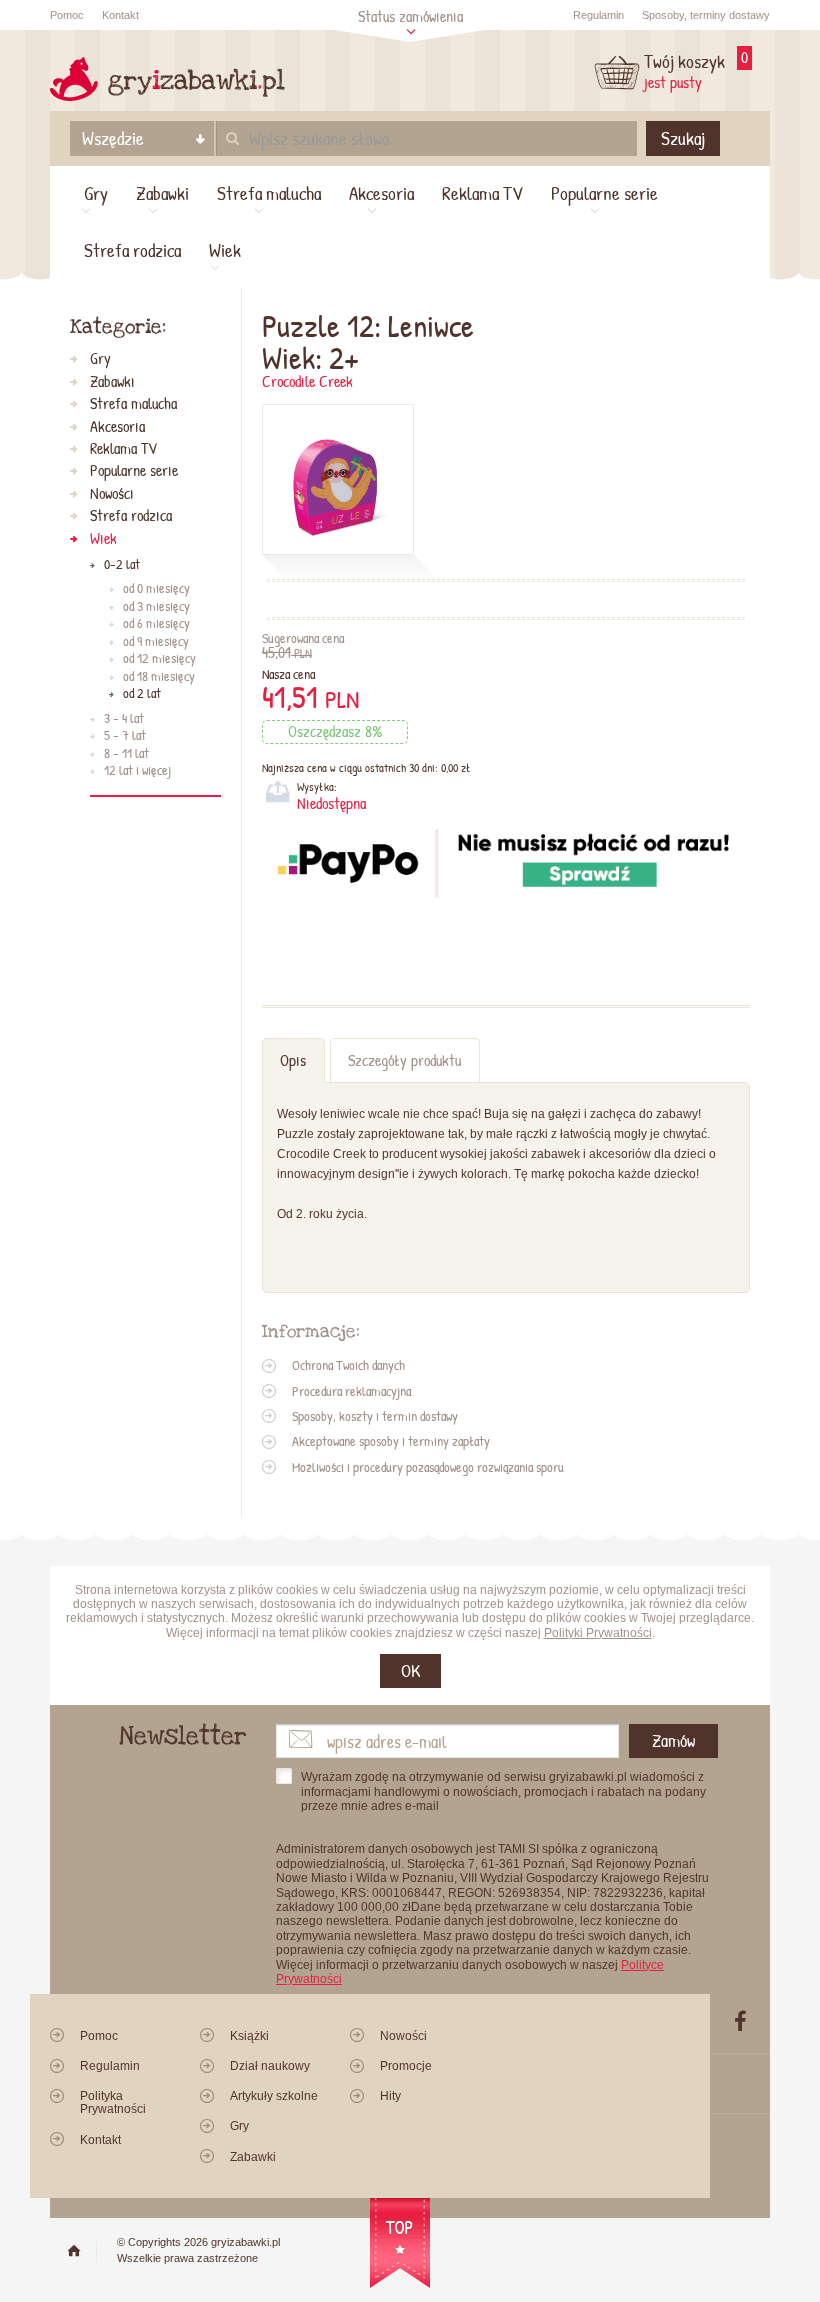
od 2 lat (142, 694)
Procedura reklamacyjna (351, 1391)
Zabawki (162, 193)
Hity (390, 2096)
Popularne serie (604, 193)
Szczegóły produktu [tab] (404, 1060)
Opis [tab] (293, 1060)
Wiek (225, 250)
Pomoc (67, 15)
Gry (96, 193)
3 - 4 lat (124, 719)
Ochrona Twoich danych (348, 1365)
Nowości (112, 494)
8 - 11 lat (126, 754)
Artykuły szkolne (274, 2096)
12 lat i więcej (137, 771)
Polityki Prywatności (598, 1633)
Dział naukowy (270, 2066)
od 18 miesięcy (159, 677)
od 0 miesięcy (156, 589)
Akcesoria (381, 193)
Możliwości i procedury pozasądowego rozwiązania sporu (428, 1467)
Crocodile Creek (307, 381)
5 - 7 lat (125, 736)
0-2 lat (122, 565)
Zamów (673, 1740)
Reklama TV (482, 193)
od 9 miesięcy (156, 642)
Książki (249, 2036)
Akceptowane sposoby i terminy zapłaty (391, 1441)
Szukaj (683, 138)
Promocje (406, 2066)
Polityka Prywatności (113, 2102)
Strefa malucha (269, 193)
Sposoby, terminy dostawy (706, 15)
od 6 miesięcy (156, 624)
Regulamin (598, 15)
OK (410, 1670)
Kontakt (120, 15)
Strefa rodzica (132, 250)
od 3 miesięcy (156, 607)
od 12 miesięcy (159, 659)
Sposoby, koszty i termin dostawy (375, 1416)
